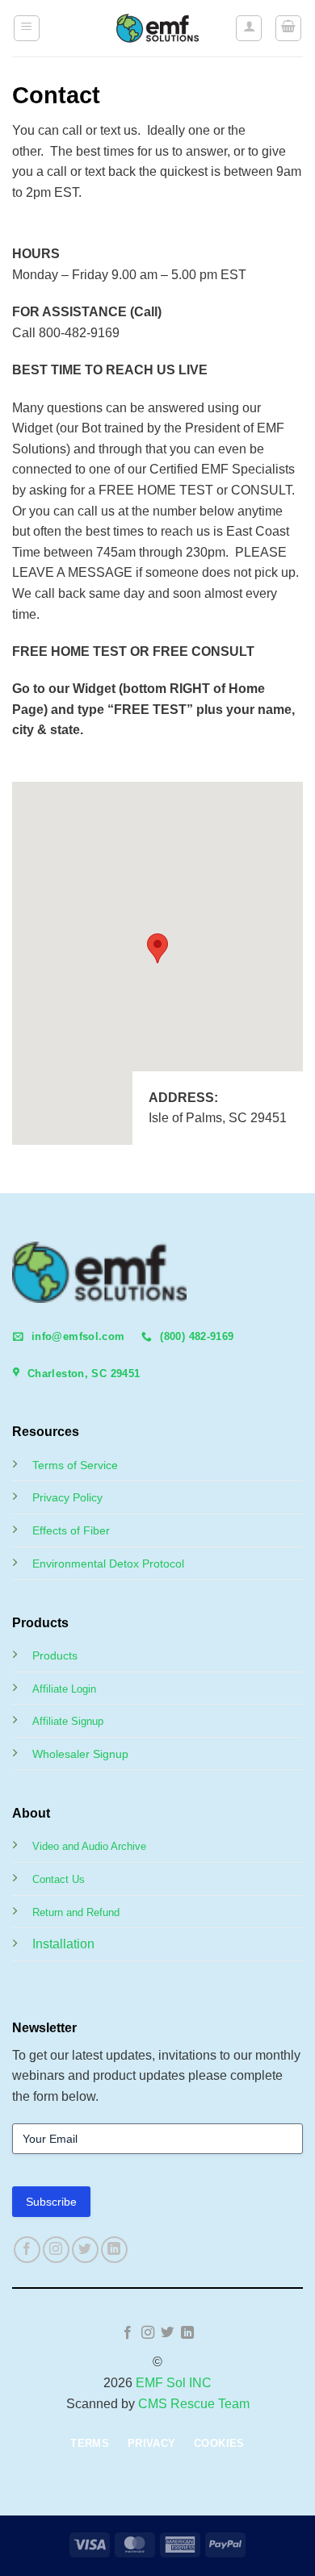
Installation (63, 1944)
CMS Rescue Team (194, 2404)
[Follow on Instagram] (56, 2250)
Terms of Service (75, 1465)
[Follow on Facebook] (27, 2250)
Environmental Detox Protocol (108, 1564)
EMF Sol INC (174, 2383)
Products (55, 1655)
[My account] (249, 28)
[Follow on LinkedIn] (114, 2250)
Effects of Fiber (71, 1530)
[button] (27, 28)
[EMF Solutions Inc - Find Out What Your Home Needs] (158, 28)
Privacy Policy (67, 1497)
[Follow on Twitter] (85, 2250)
